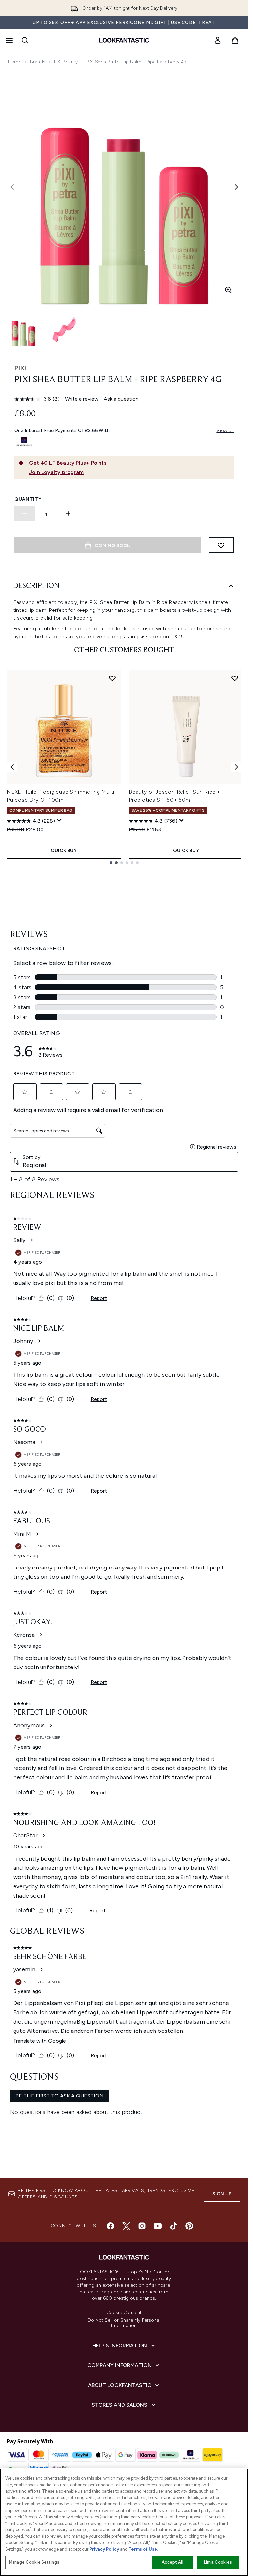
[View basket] (235, 40)
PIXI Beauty (66, 62)
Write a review (82, 399)
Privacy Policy (104, 2549)
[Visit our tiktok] (174, 2226)
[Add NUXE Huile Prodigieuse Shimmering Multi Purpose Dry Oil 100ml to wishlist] (112, 678)
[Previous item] (12, 767)
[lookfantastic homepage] (124, 40)
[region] (124, 2522)
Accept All (172, 2562)
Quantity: (29, 499)
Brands (38, 62)
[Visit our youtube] (158, 2226)
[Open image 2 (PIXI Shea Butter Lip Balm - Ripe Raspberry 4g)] (65, 329)
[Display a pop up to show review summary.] (59, 820)
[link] (218, 40)
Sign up (222, 2194)
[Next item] (236, 767)
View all (225, 430)
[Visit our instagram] (142, 2226)
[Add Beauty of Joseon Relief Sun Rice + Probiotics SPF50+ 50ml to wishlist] (235, 678)
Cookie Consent (124, 2313)
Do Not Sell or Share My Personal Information (124, 2323)
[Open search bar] (25, 40)
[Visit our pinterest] (189, 2226)
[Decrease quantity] (25, 513)
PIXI (20, 368)
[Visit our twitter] (126, 2226)
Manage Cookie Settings (34, 2562)
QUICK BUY (64, 851)
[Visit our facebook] (110, 2226)
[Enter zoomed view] (228, 290)
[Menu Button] (9, 40)
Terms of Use (143, 2549)
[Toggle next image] (236, 187)
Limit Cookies (218, 2562)
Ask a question (121, 399)
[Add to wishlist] (221, 545)
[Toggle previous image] (12, 187)
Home (15, 62)
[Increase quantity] (68, 513)
